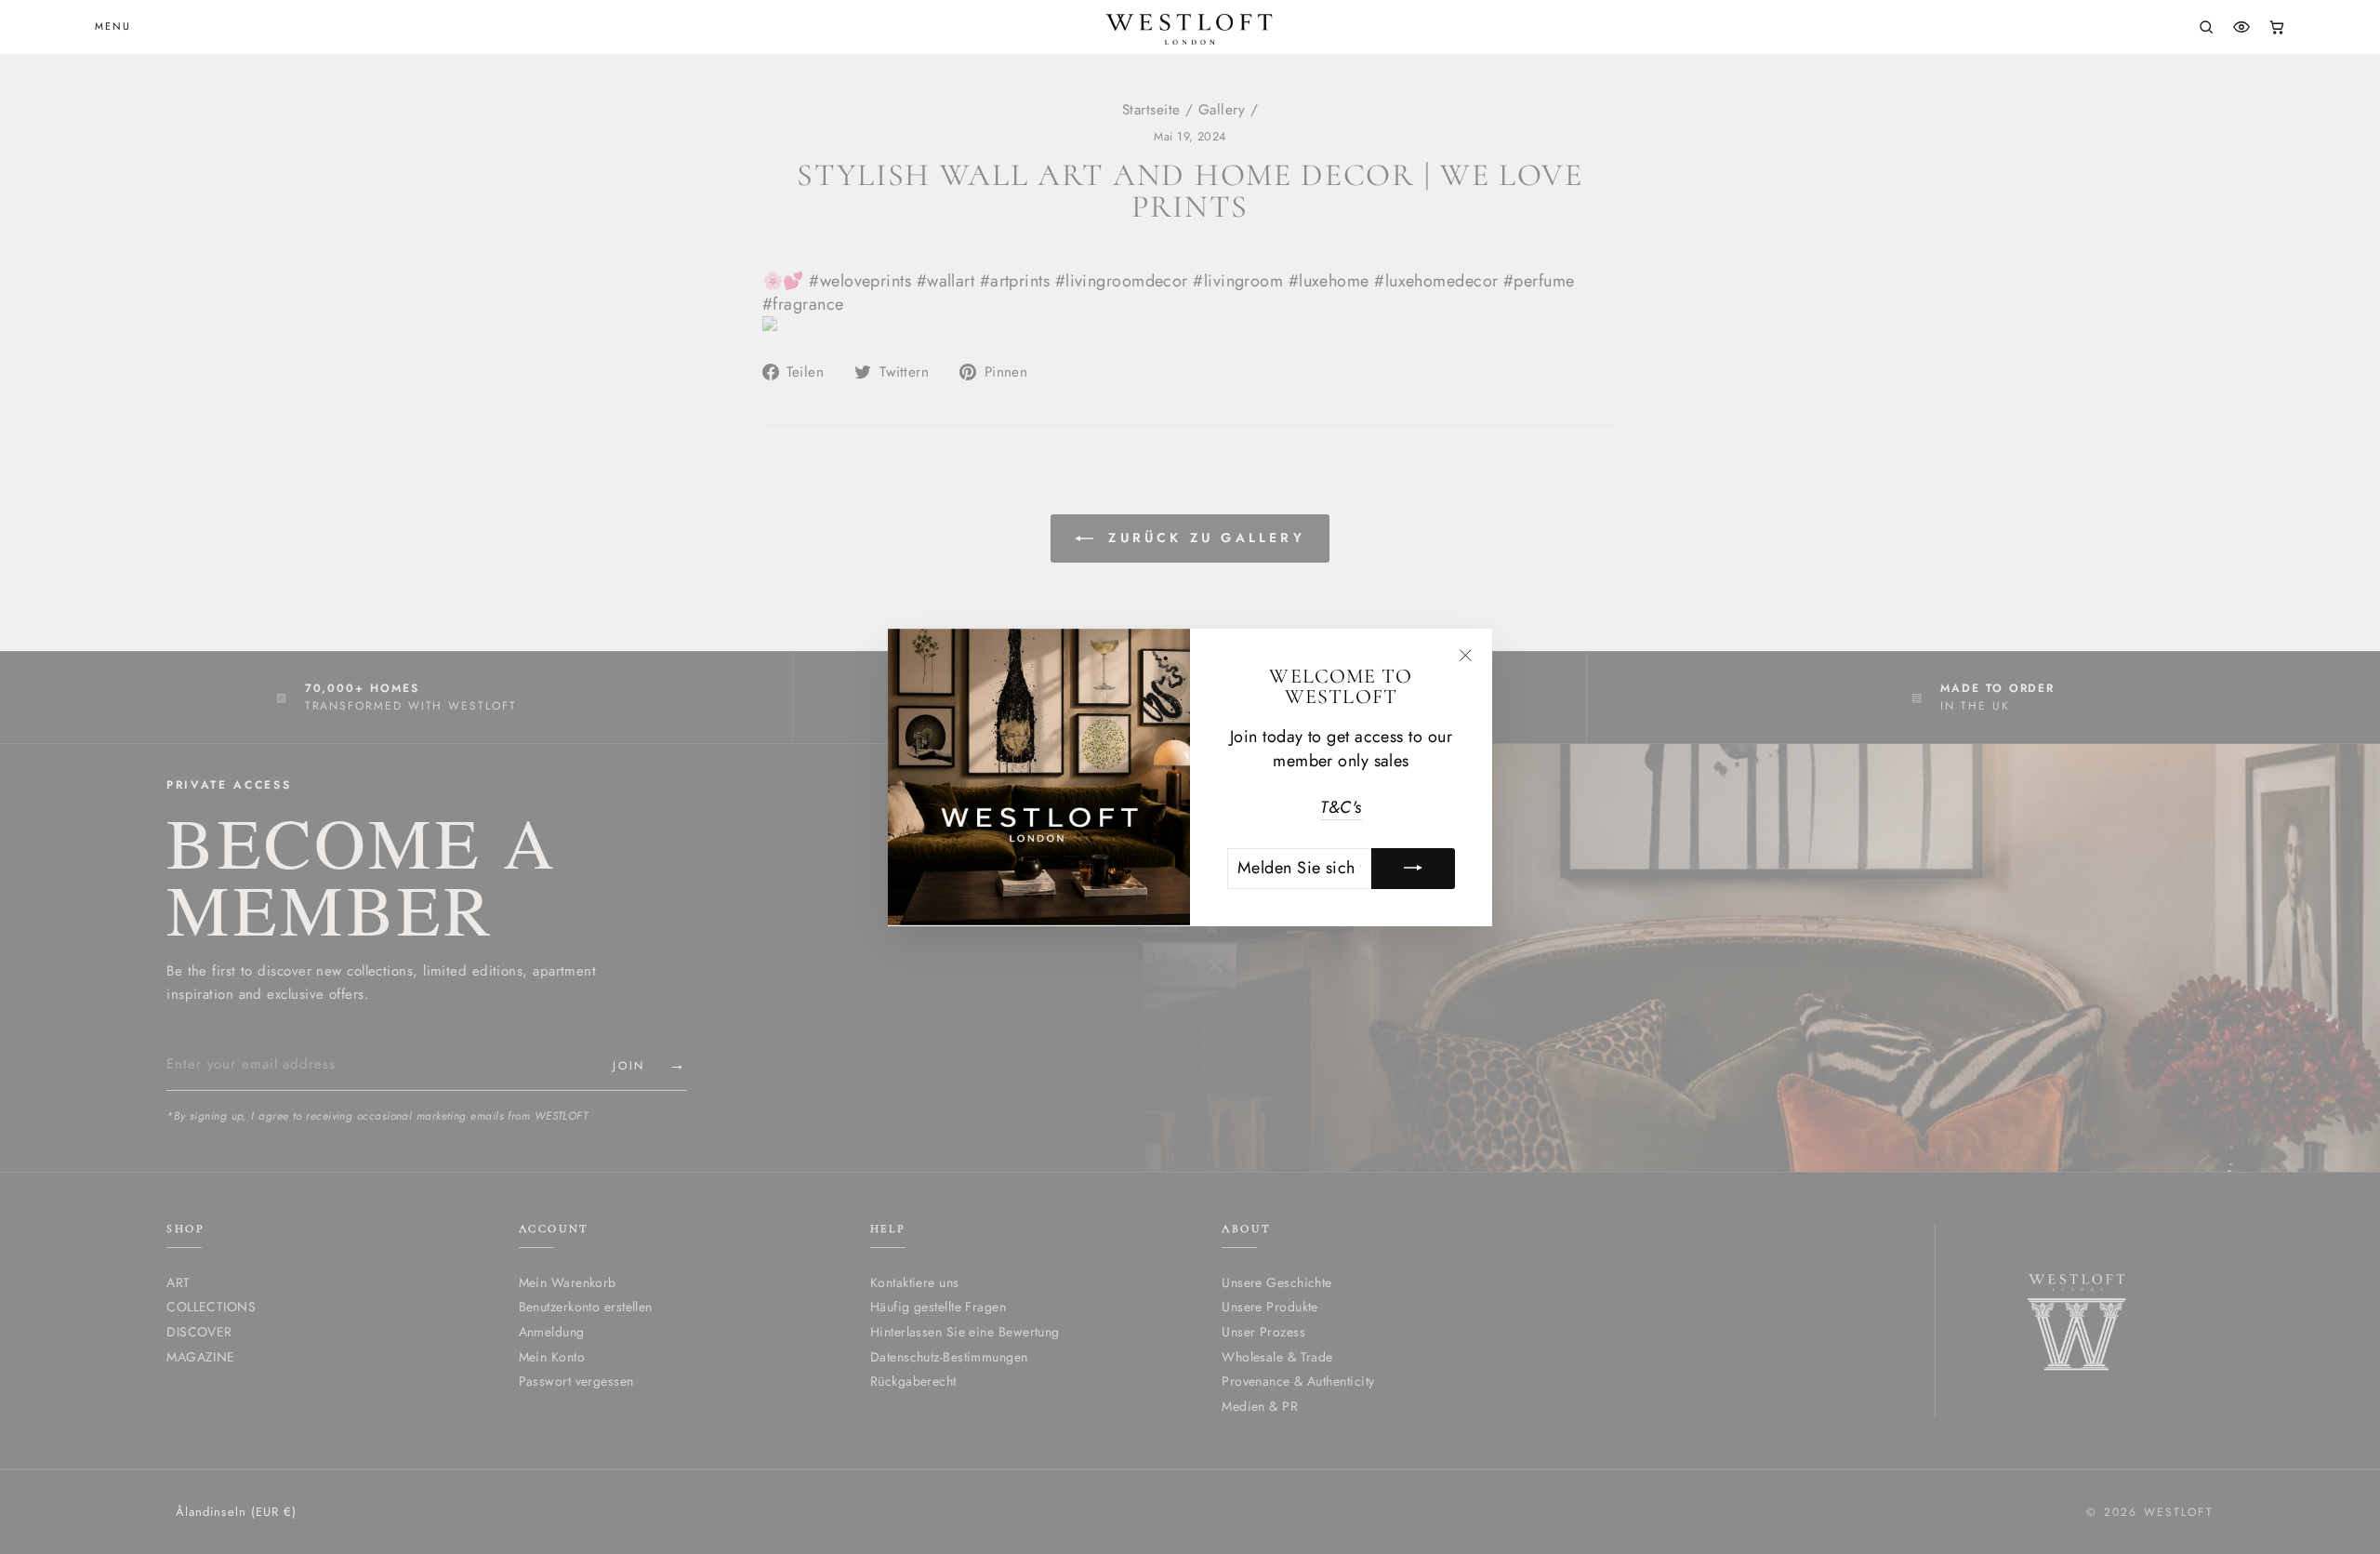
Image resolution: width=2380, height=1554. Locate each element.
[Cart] (2277, 27)
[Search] (2206, 27)
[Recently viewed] (2241, 27)
